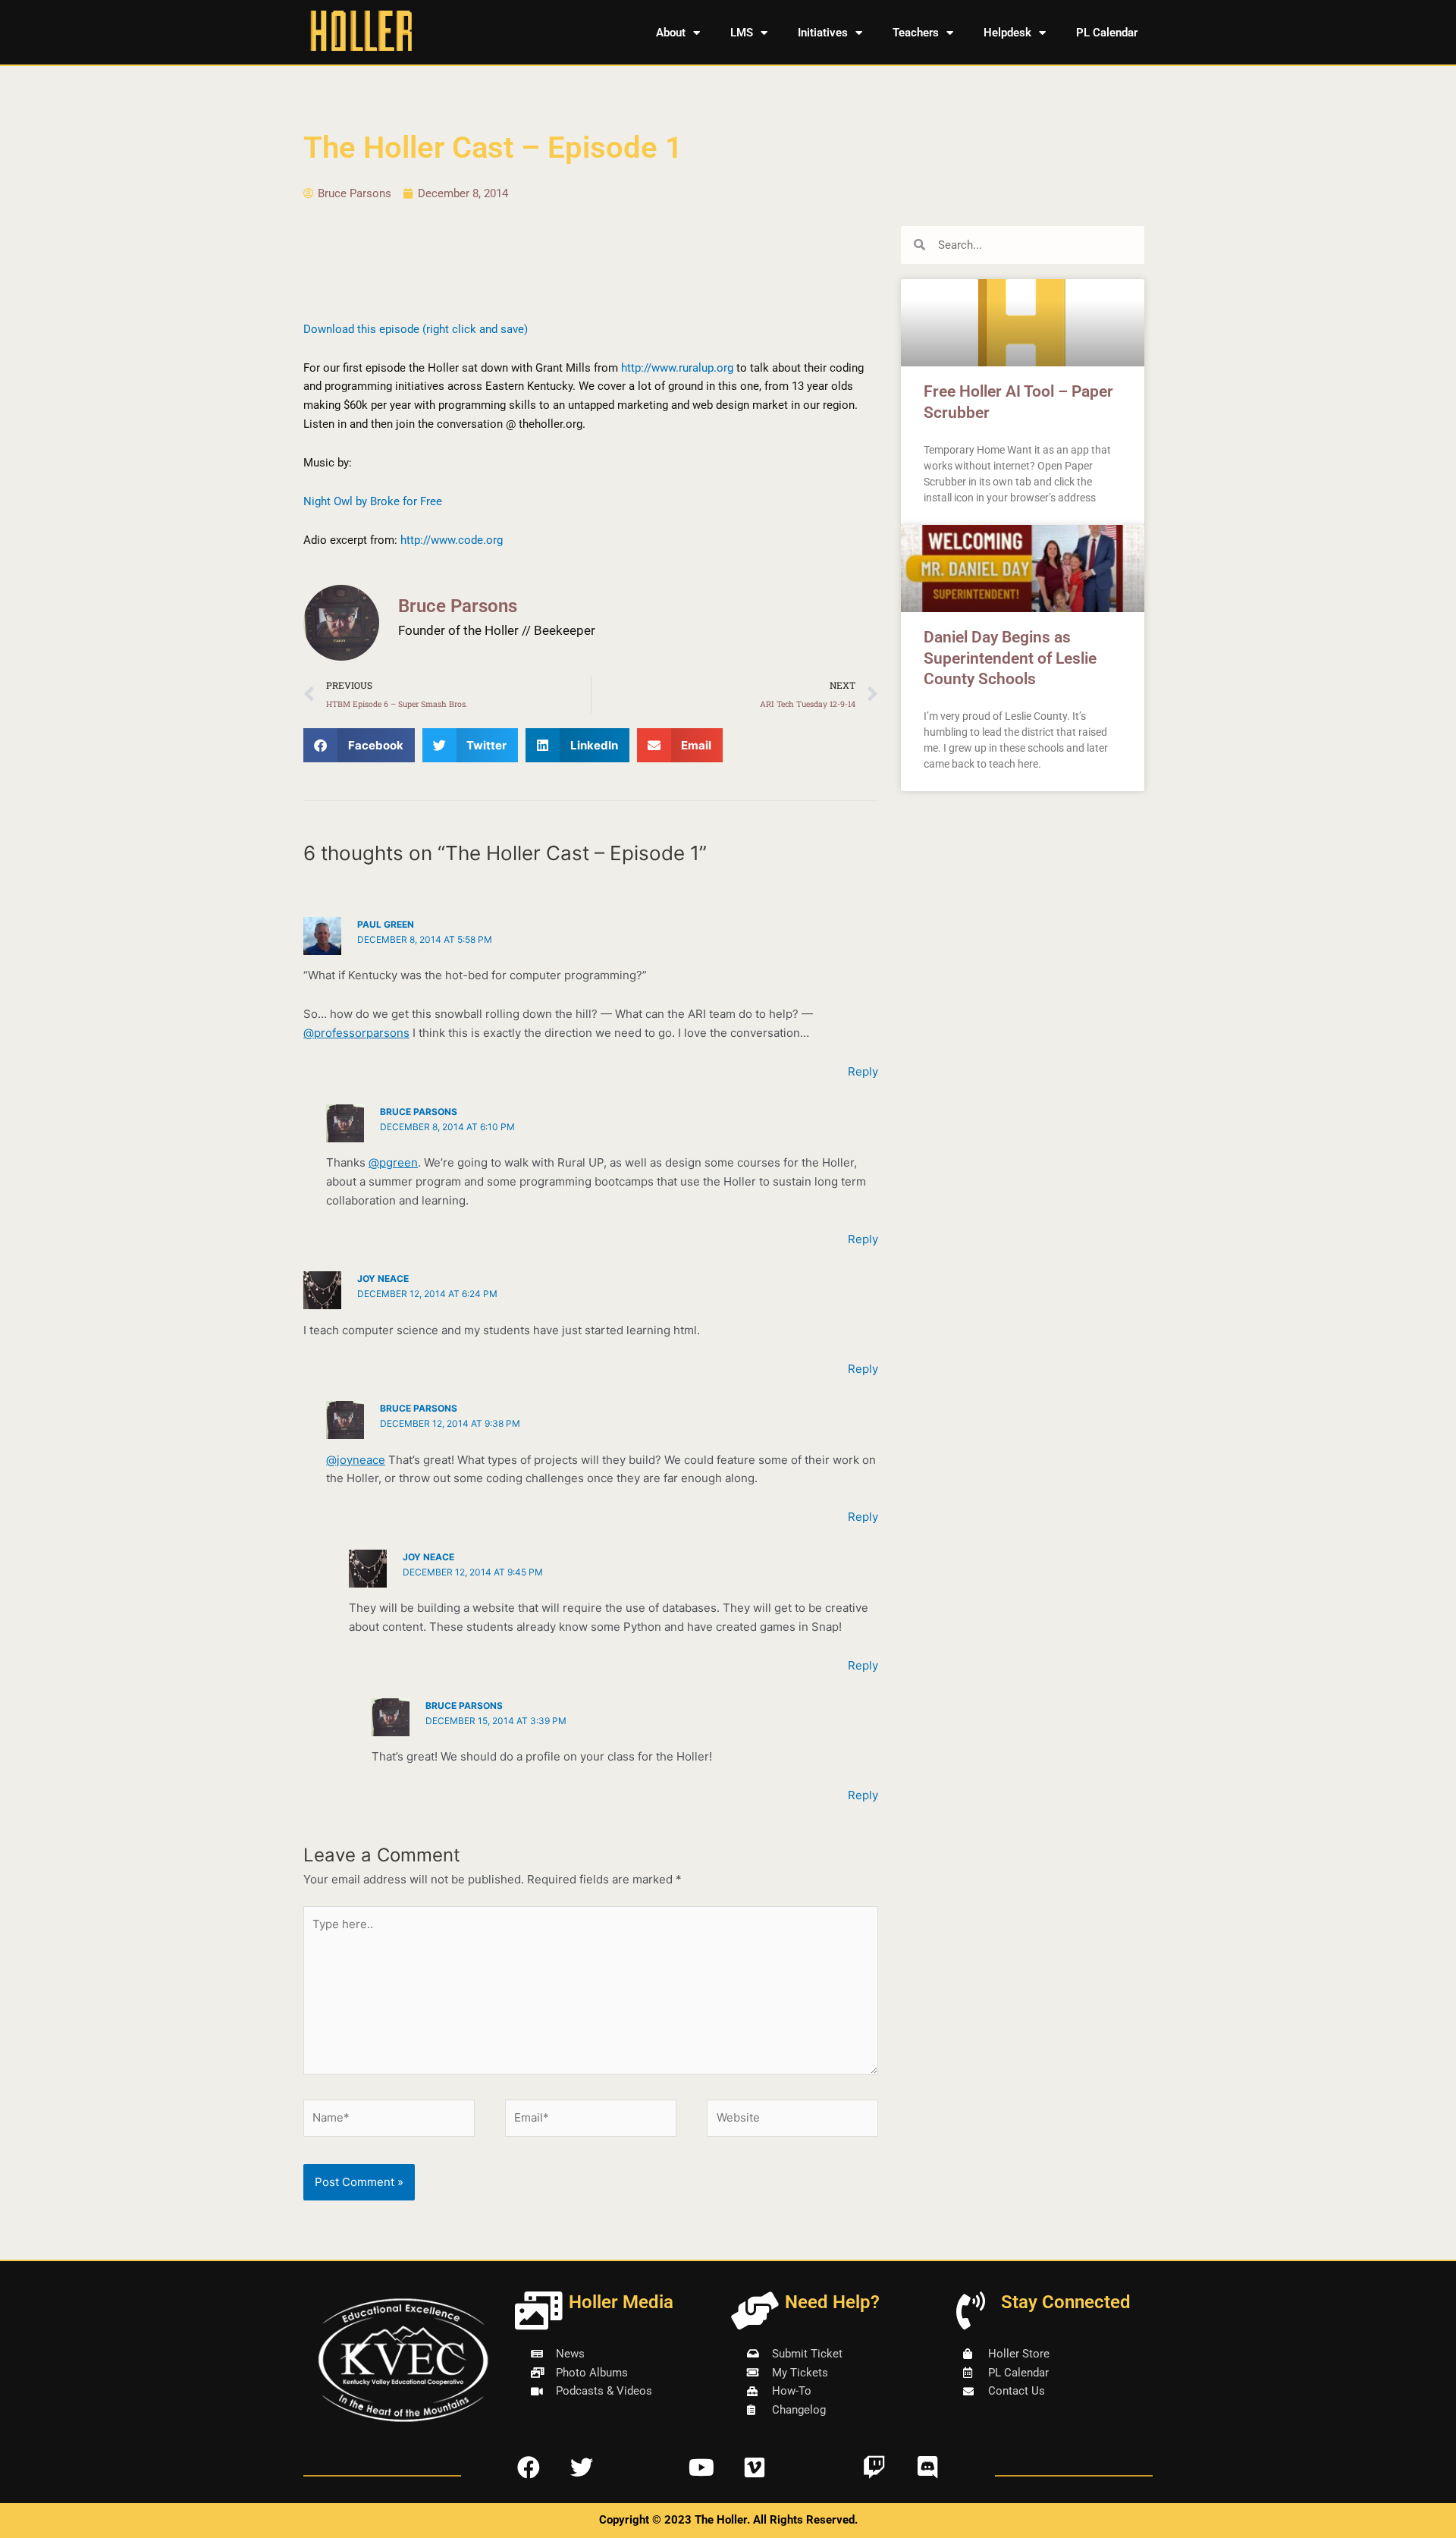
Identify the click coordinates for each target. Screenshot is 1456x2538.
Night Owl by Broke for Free (373, 501)
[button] (359, 745)
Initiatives (823, 33)
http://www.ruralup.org (677, 368)
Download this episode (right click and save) (416, 329)
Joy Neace (383, 1278)
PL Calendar (1107, 33)
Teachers (916, 33)
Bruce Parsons (419, 1112)
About (671, 33)
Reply (863, 1071)
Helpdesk (1007, 33)
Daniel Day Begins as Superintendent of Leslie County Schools (1010, 658)
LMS (742, 33)
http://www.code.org (452, 540)
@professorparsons (356, 1033)
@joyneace (356, 1460)
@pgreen (393, 1162)
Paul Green (386, 924)
